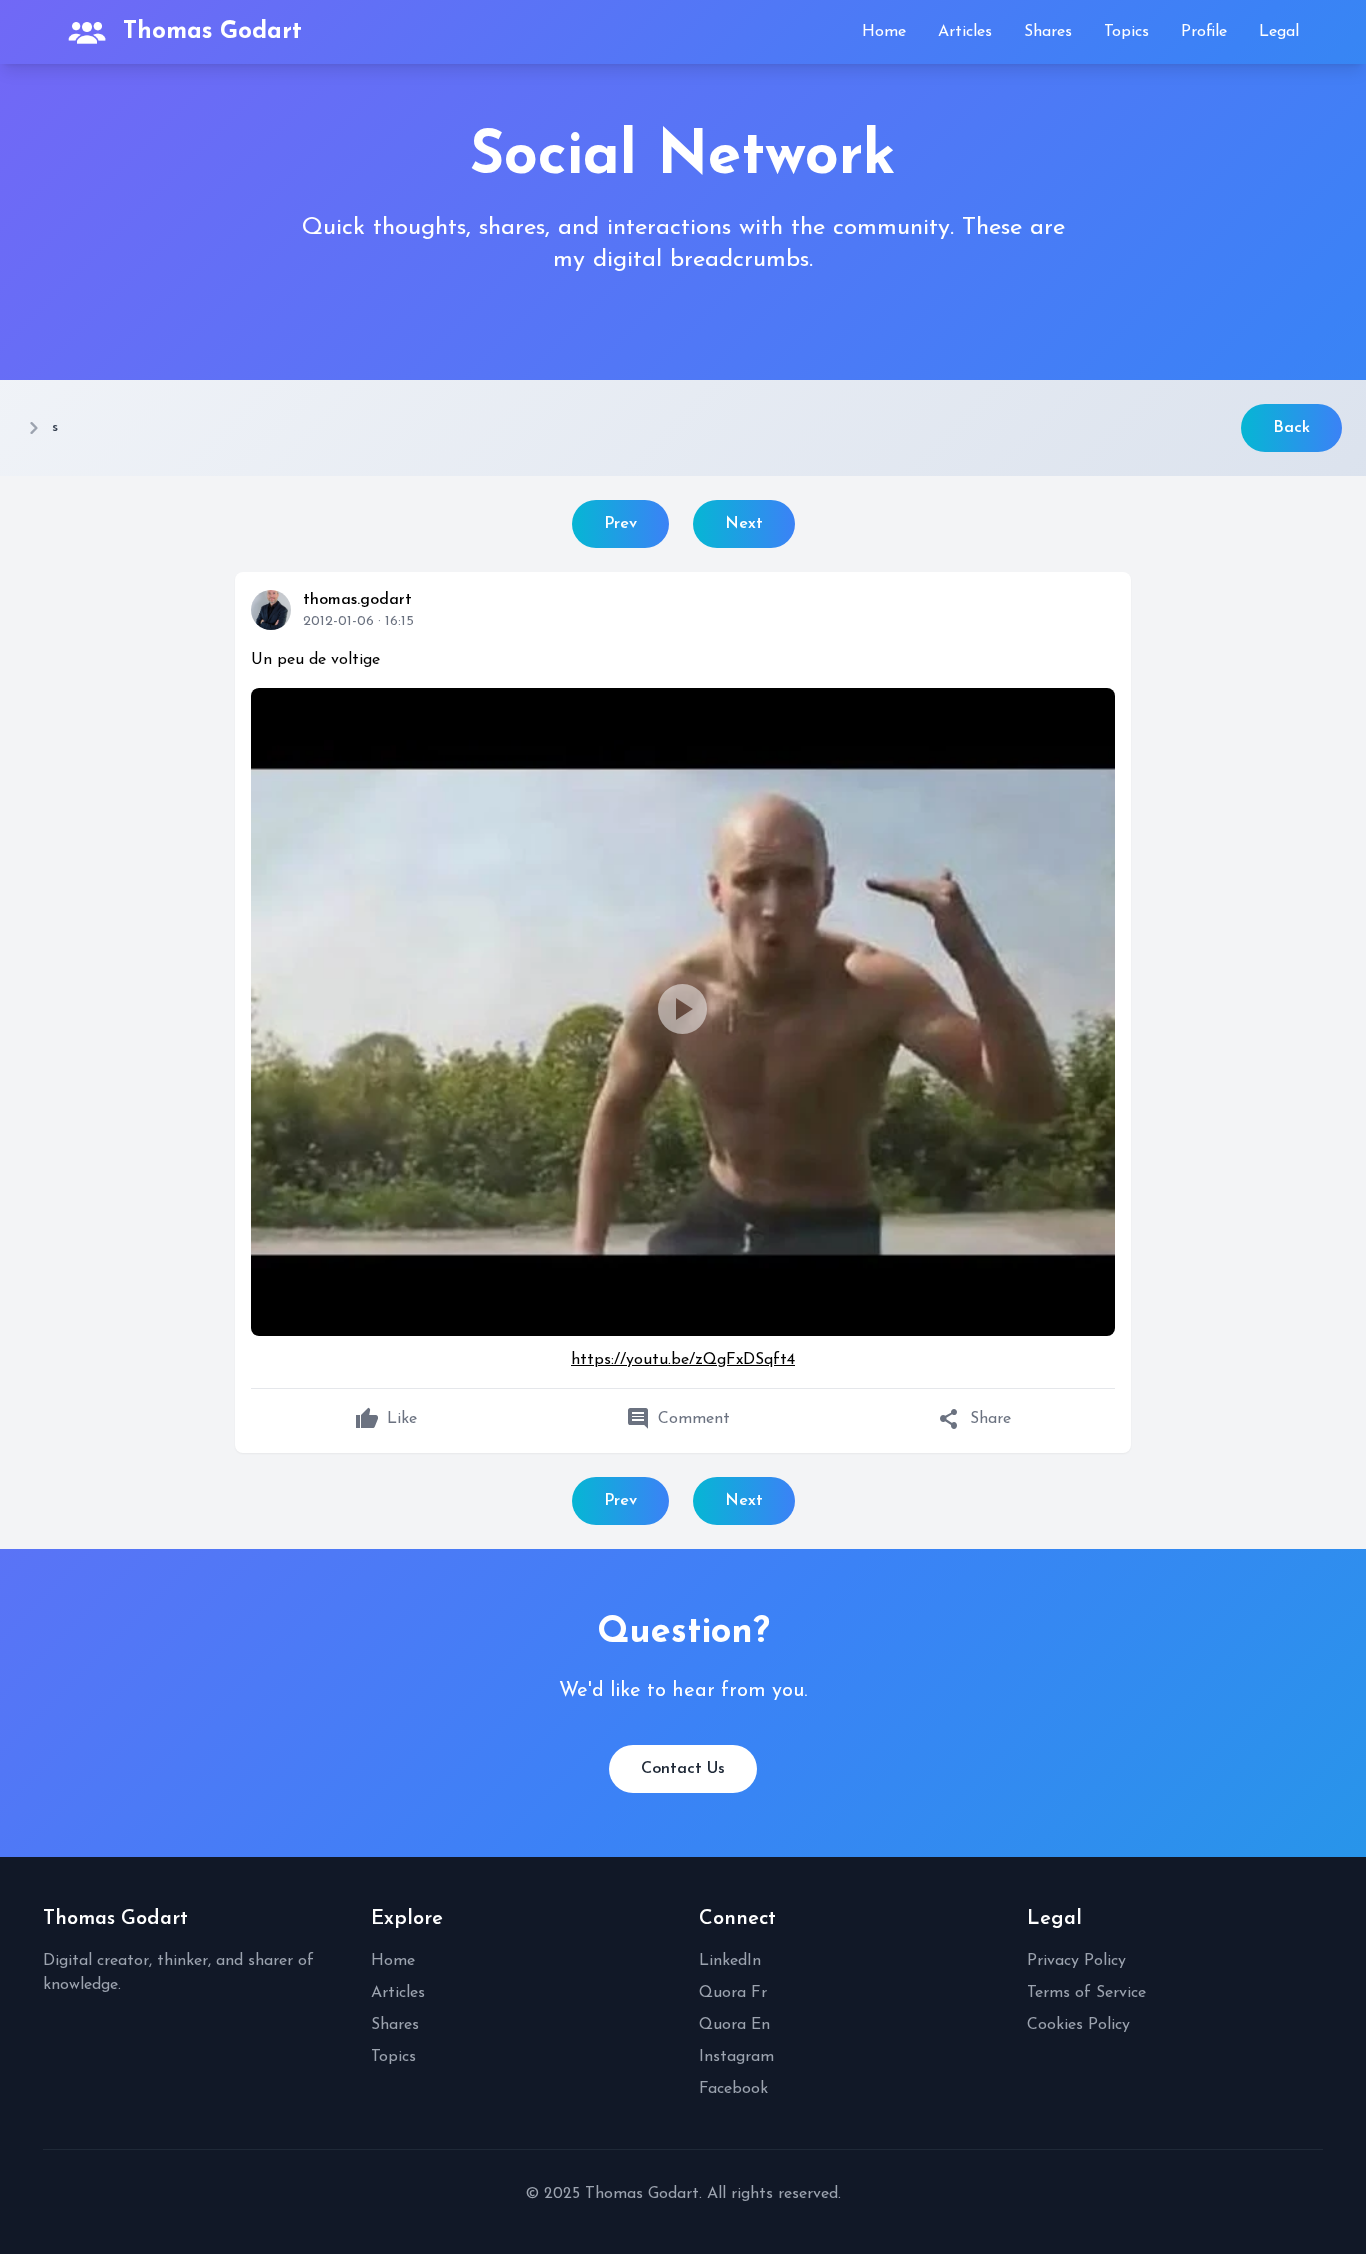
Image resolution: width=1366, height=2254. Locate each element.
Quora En (734, 2025)
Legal (1279, 32)
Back (1291, 428)
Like (386, 1419)
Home (884, 32)
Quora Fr (733, 1993)
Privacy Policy (1076, 1961)
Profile (1204, 32)
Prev (620, 524)
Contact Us (683, 1769)
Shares (1048, 32)
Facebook (733, 2089)
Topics (1126, 32)
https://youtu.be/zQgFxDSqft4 (683, 1360)
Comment (678, 1419)
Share (974, 1419)
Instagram (736, 2057)
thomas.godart (357, 600)
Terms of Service (1086, 1993)
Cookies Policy (1078, 2025)
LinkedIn (730, 1961)
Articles (965, 32)
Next (744, 524)
